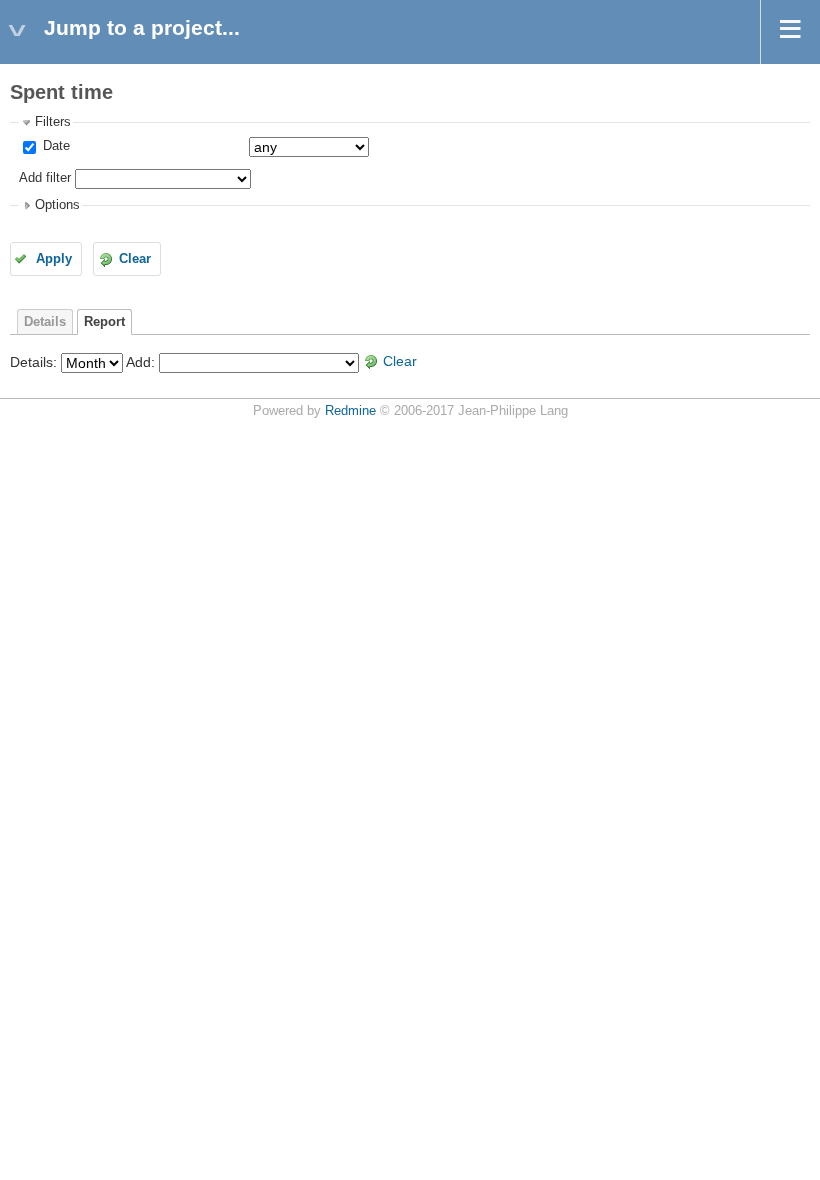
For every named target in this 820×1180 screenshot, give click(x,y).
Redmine (350, 411)
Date (54, 146)
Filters (53, 122)
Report (104, 322)
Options (57, 205)
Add (138, 361)
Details (45, 322)
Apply (54, 259)
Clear (135, 259)
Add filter (45, 178)
